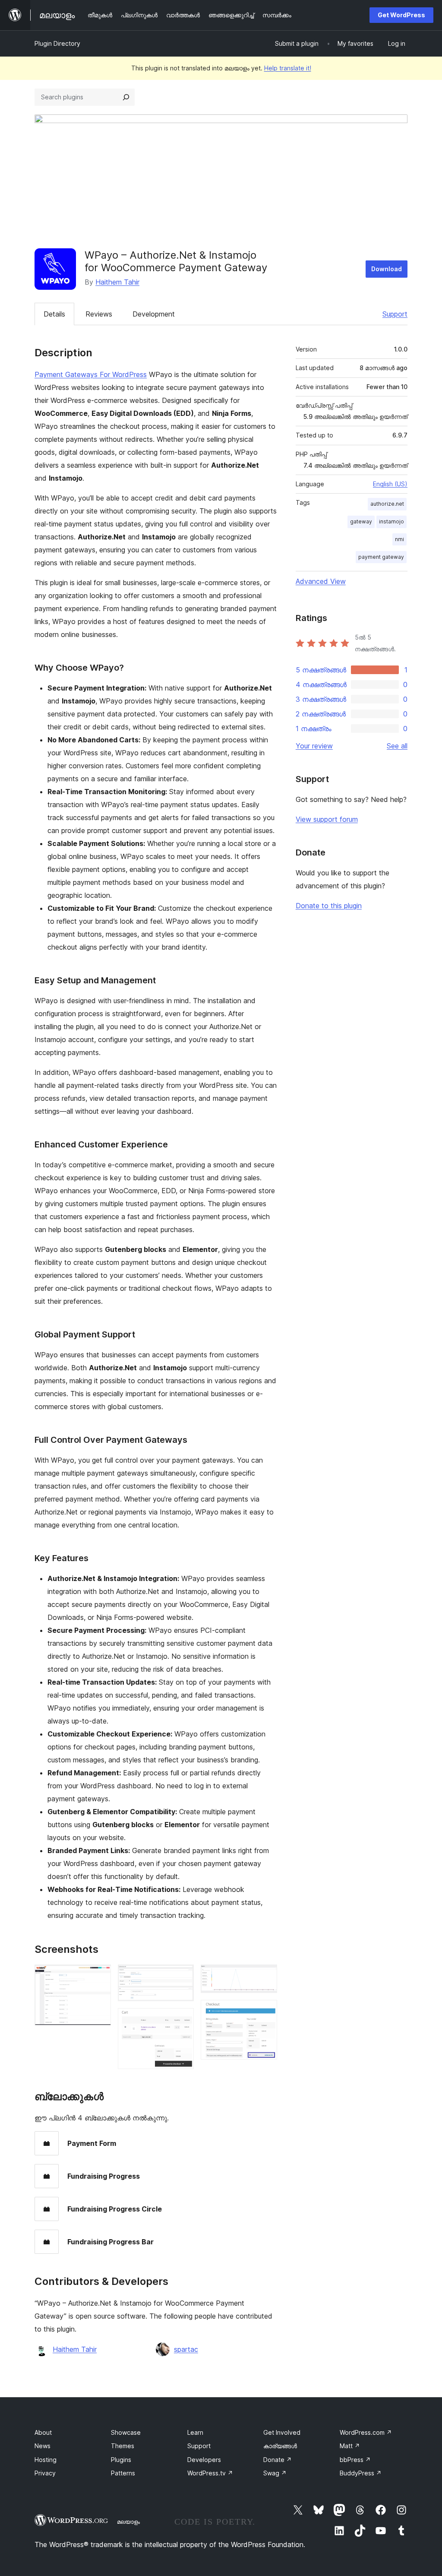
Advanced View (321, 581)
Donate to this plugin (329, 906)
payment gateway (381, 557)
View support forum (327, 819)
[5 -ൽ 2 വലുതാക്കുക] (182, 1976)
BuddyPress (361, 2473)
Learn (195, 2432)
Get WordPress (401, 15)
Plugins (121, 2460)
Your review (314, 746)
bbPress (355, 2460)
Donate (278, 2460)
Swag (275, 2473)
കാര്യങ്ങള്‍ (280, 2446)
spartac (186, 2349)
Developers (204, 2460)
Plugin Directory (57, 43)
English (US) (390, 484)
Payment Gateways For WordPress (91, 374)
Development (154, 314)
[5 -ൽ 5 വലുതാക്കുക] (265, 2012)
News (43, 2446)
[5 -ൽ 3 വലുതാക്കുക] (182, 2020)
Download (387, 269)
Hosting (46, 2460)
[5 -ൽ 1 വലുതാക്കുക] (99, 1976)
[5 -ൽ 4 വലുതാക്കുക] (265, 1976)
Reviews (99, 314)
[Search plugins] (126, 97)
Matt (350, 2446)
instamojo (391, 521)
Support (395, 314)
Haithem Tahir (117, 282)
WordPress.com (366, 2432)
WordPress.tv (210, 2473)
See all (397, 746)
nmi (399, 539)
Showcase (126, 2432)
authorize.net (387, 504)
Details (54, 314)
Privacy (45, 2473)
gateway (361, 521)
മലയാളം (128, 2522)
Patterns (123, 2473)
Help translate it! (288, 68)
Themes (123, 2446)
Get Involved (282, 2432)
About (43, 2432)
